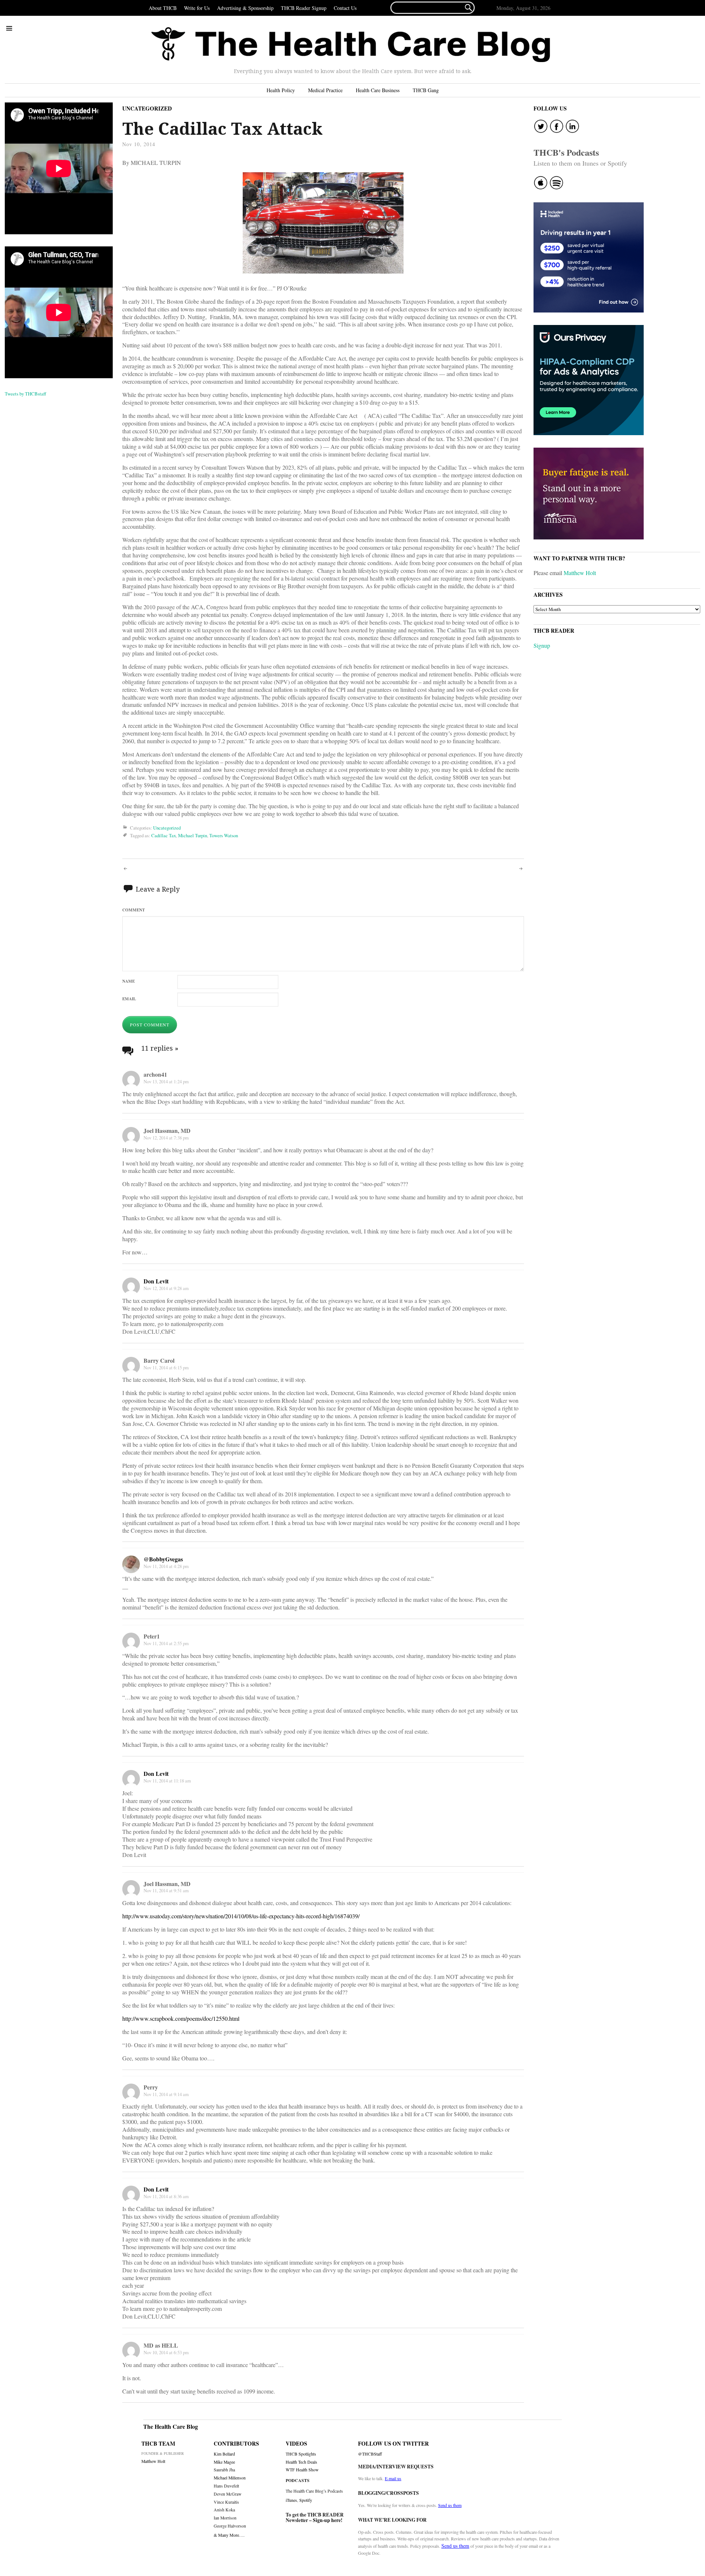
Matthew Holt (580, 573)
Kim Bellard (224, 2454)
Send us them (450, 2505)
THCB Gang (426, 90)
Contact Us (345, 8)
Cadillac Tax (164, 835)
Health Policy (281, 90)
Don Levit (156, 1281)
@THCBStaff (370, 2454)
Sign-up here (327, 2520)
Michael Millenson (230, 2478)
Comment (133, 910)
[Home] (351, 45)
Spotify (306, 2500)
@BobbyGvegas (163, 1559)
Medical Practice (325, 90)
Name (129, 981)
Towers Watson (224, 835)
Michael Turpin (193, 835)
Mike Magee (224, 2462)
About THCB (163, 8)
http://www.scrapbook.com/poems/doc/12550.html (181, 2018)
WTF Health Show (302, 2470)
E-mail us (393, 2478)
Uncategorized (147, 108)
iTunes (291, 2500)
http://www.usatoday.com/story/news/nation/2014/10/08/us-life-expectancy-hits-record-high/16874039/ (241, 1916)
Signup (542, 645)
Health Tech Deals (301, 2462)
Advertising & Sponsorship (245, 8)
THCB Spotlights (301, 2454)
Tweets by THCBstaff (26, 394)
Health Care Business (378, 90)
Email (129, 999)
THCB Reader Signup (304, 8)
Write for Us (197, 8)
